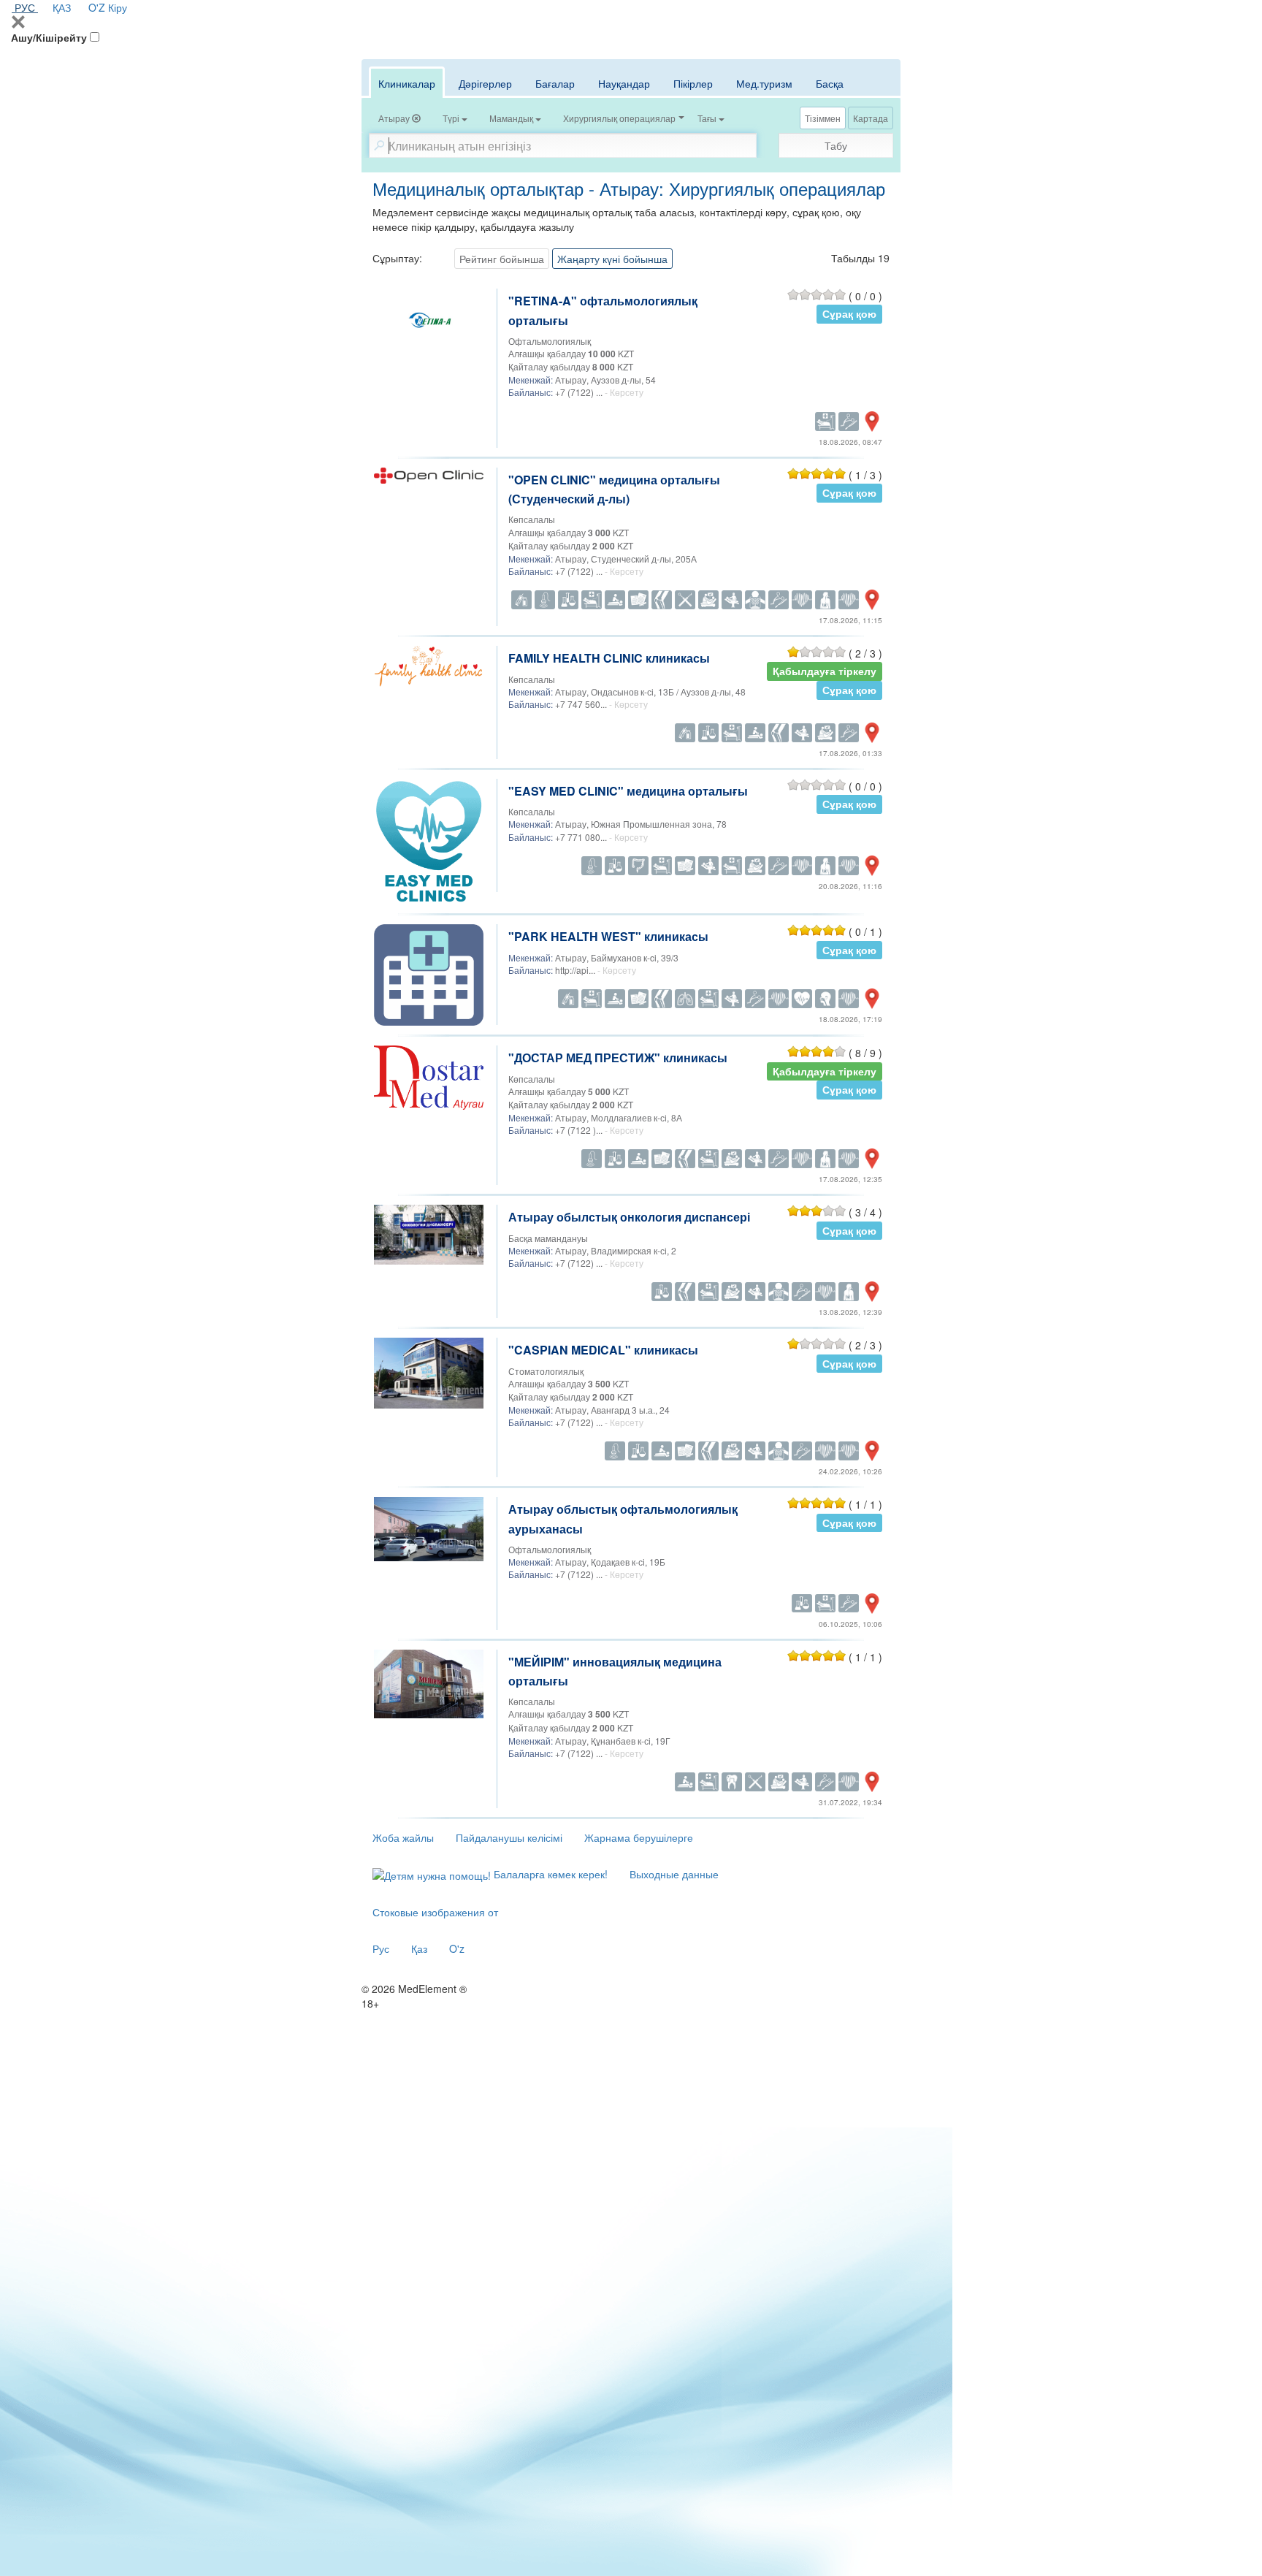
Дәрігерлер (485, 83)
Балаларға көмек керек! (549, 1874)
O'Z (97, 7)
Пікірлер (693, 83)
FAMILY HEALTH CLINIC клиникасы (609, 658)
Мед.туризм (764, 83)
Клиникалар (407, 83)
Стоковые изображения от (435, 1912)
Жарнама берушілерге (639, 1837)
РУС (25, 7)
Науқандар (624, 83)
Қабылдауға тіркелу (825, 671)
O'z (457, 1948)
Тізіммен (823, 118)
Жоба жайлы (403, 1837)
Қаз (419, 1948)
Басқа (830, 83)
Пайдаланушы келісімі (509, 1837)
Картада (871, 118)
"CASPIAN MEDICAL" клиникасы (603, 1350)
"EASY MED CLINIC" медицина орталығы (628, 791)
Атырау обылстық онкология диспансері (629, 1217)
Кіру (118, 7)
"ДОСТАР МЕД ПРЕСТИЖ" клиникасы (618, 1058)
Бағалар (555, 83)
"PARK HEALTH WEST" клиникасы (608, 936)
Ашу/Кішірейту (49, 37)
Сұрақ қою (849, 314)
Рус (381, 1948)
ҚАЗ (62, 7)
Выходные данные (674, 1874)
